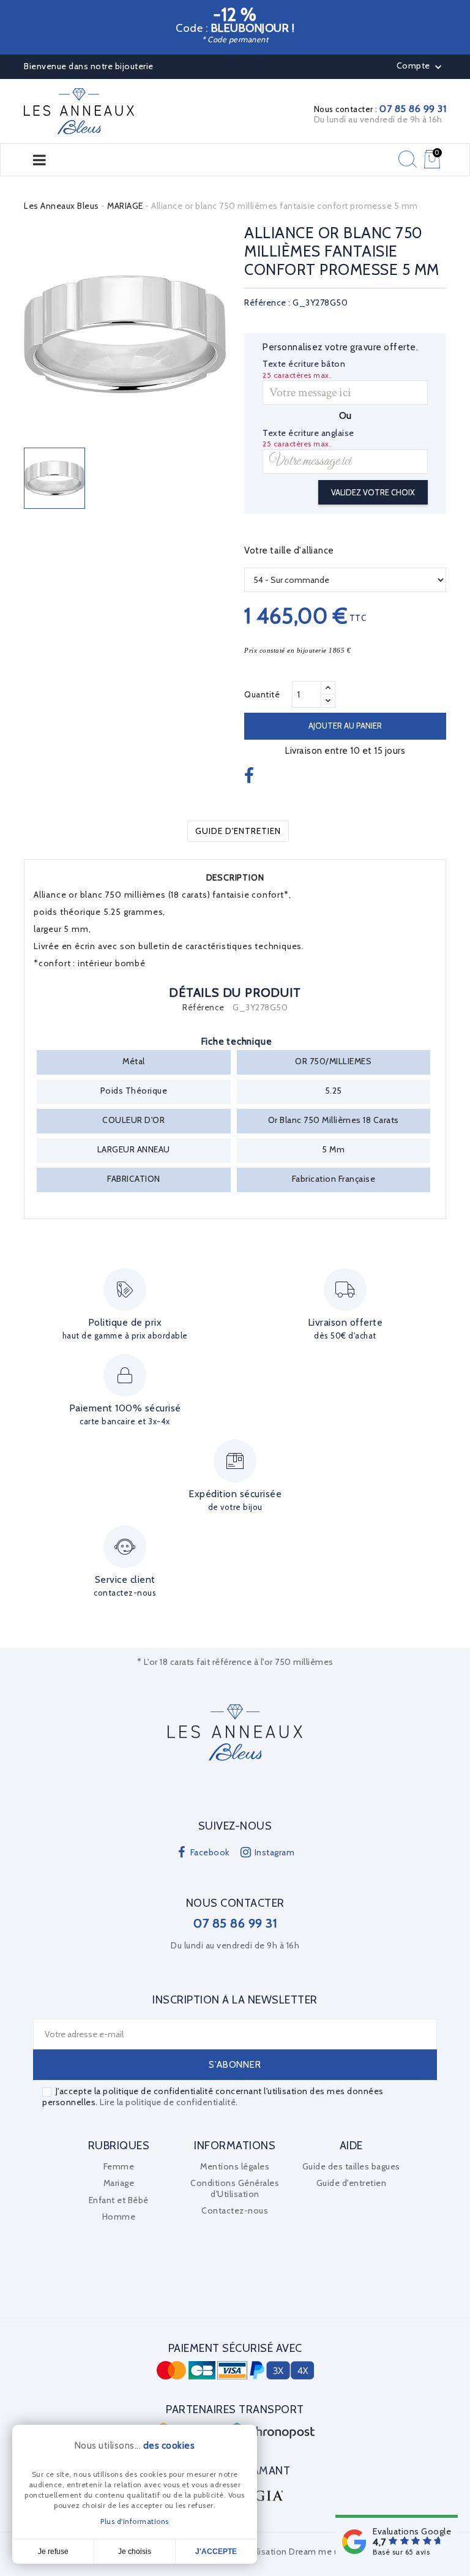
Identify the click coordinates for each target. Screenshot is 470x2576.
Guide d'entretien (238, 831)
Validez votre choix (373, 492)
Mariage (119, 2183)
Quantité (262, 694)
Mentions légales (235, 2166)
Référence (203, 1008)
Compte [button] (421, 67)
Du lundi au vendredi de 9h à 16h (378, 119)
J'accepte (216, 2552)
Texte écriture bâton (304, 364)
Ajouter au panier (345, 726)
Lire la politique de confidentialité (168, 2102)
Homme (119, 2217)
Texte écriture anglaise (308, 433)
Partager (251, 776)
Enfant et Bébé (119, 2200)
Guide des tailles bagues (351, 2166)
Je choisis (135, 2552)
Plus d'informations (135, 2521)
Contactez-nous (235, 2210)
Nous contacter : (380, 109)
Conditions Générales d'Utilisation (235, 2188)
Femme (119, 2166)
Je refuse (53, 2552)
